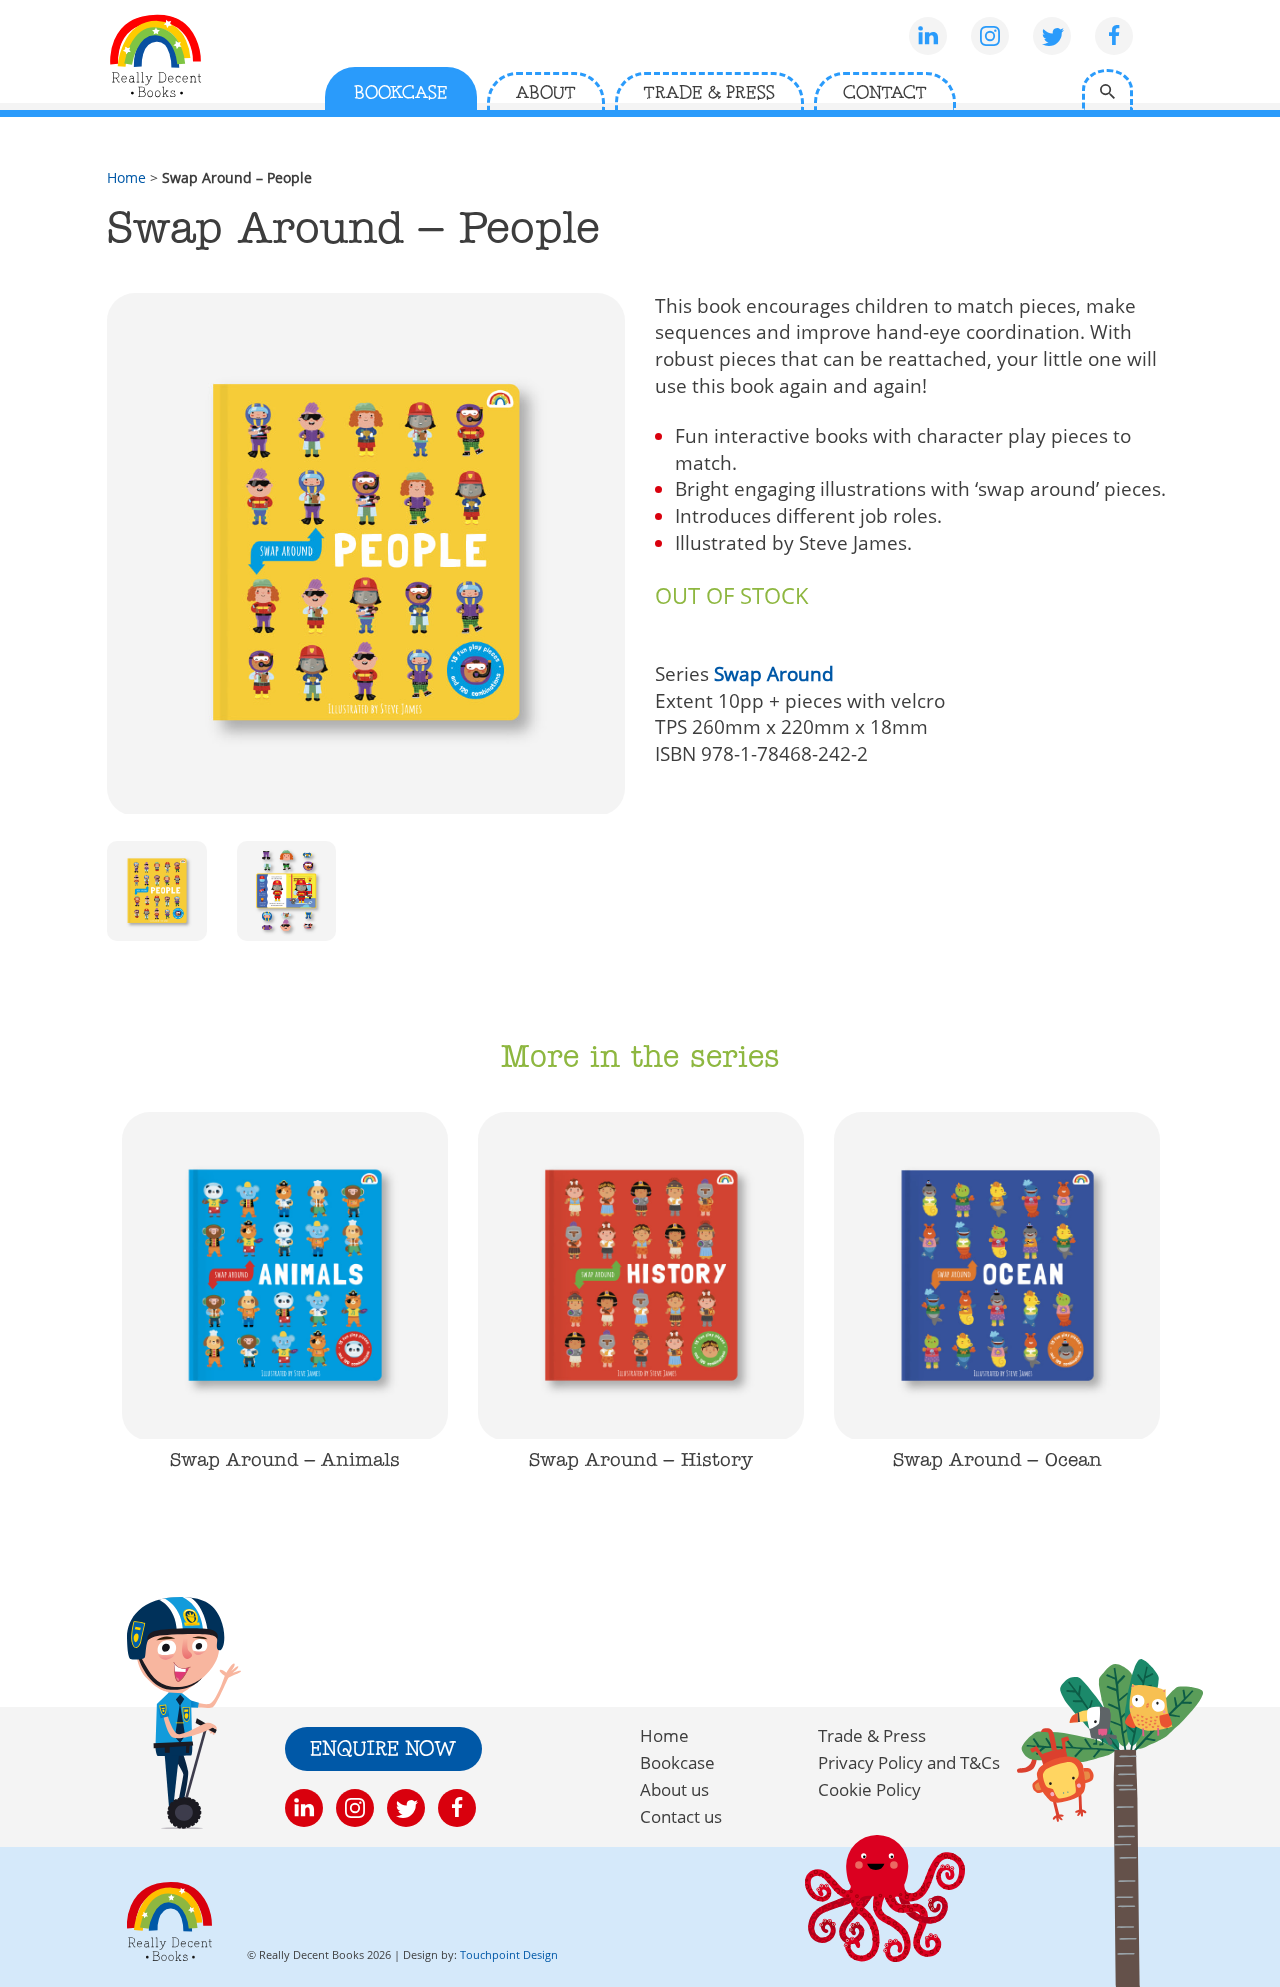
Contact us (681, 1816)
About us (674, 1789)
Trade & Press (709, 93)
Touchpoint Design (509, 1954)
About (546, 93)
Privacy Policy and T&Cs (909, 1762)
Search (1107, 89)
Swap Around (774, 674)
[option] (285, 1315)
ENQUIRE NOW (383, 1750)
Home (126, 177)
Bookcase (401, 93)
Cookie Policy (869, 1789)
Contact (885, 93)
